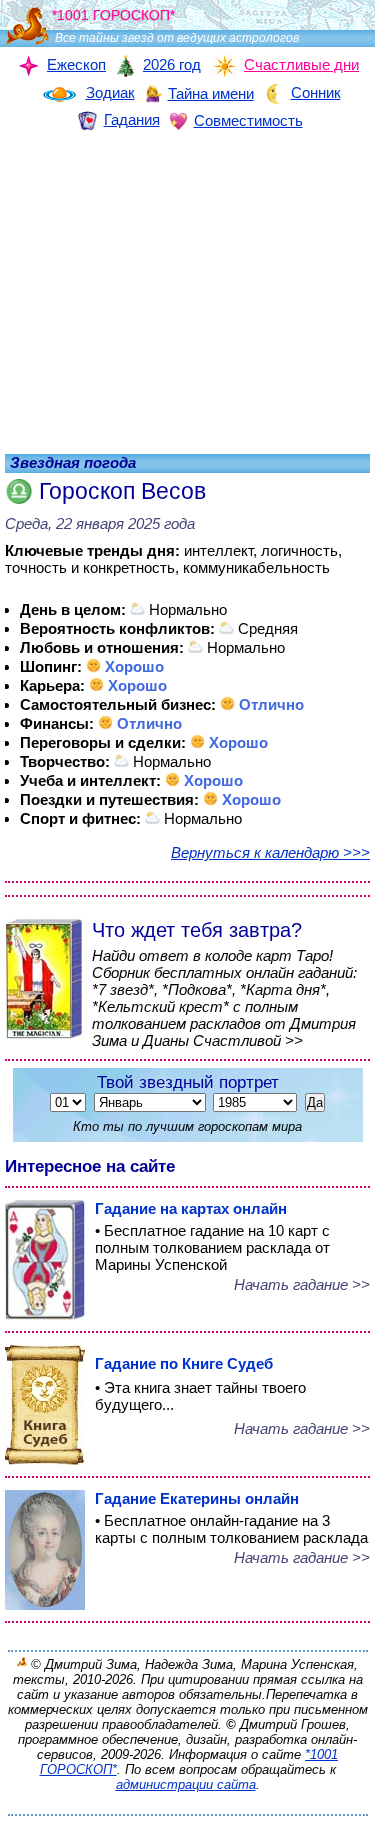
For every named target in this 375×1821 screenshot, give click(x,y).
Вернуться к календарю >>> (270, 852)
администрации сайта (186, 1784)
